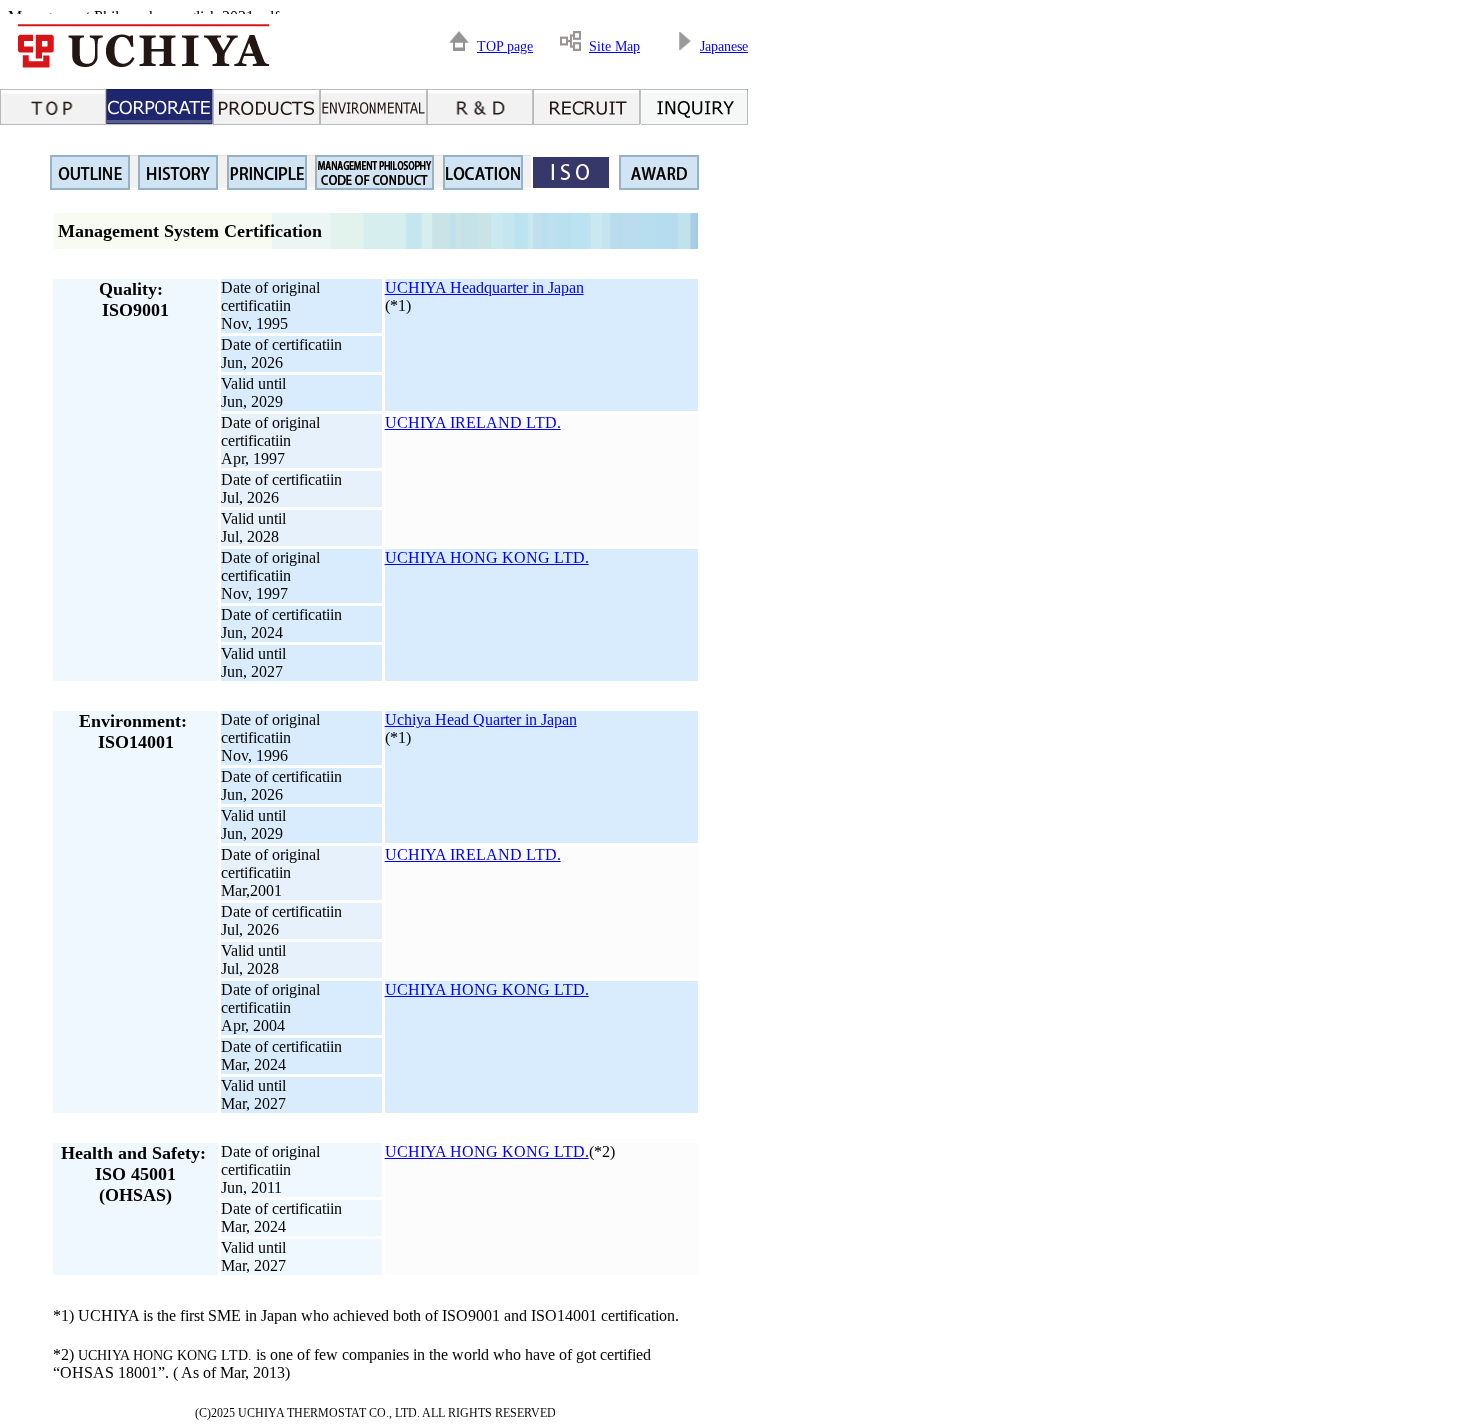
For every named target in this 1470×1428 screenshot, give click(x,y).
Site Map (614, 46)
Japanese (724, 46)
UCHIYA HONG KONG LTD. (487, 557)
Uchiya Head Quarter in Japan (481, 719)
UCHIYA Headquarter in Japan (484, 287)
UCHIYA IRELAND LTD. (473, 422)
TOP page (505, 46)
